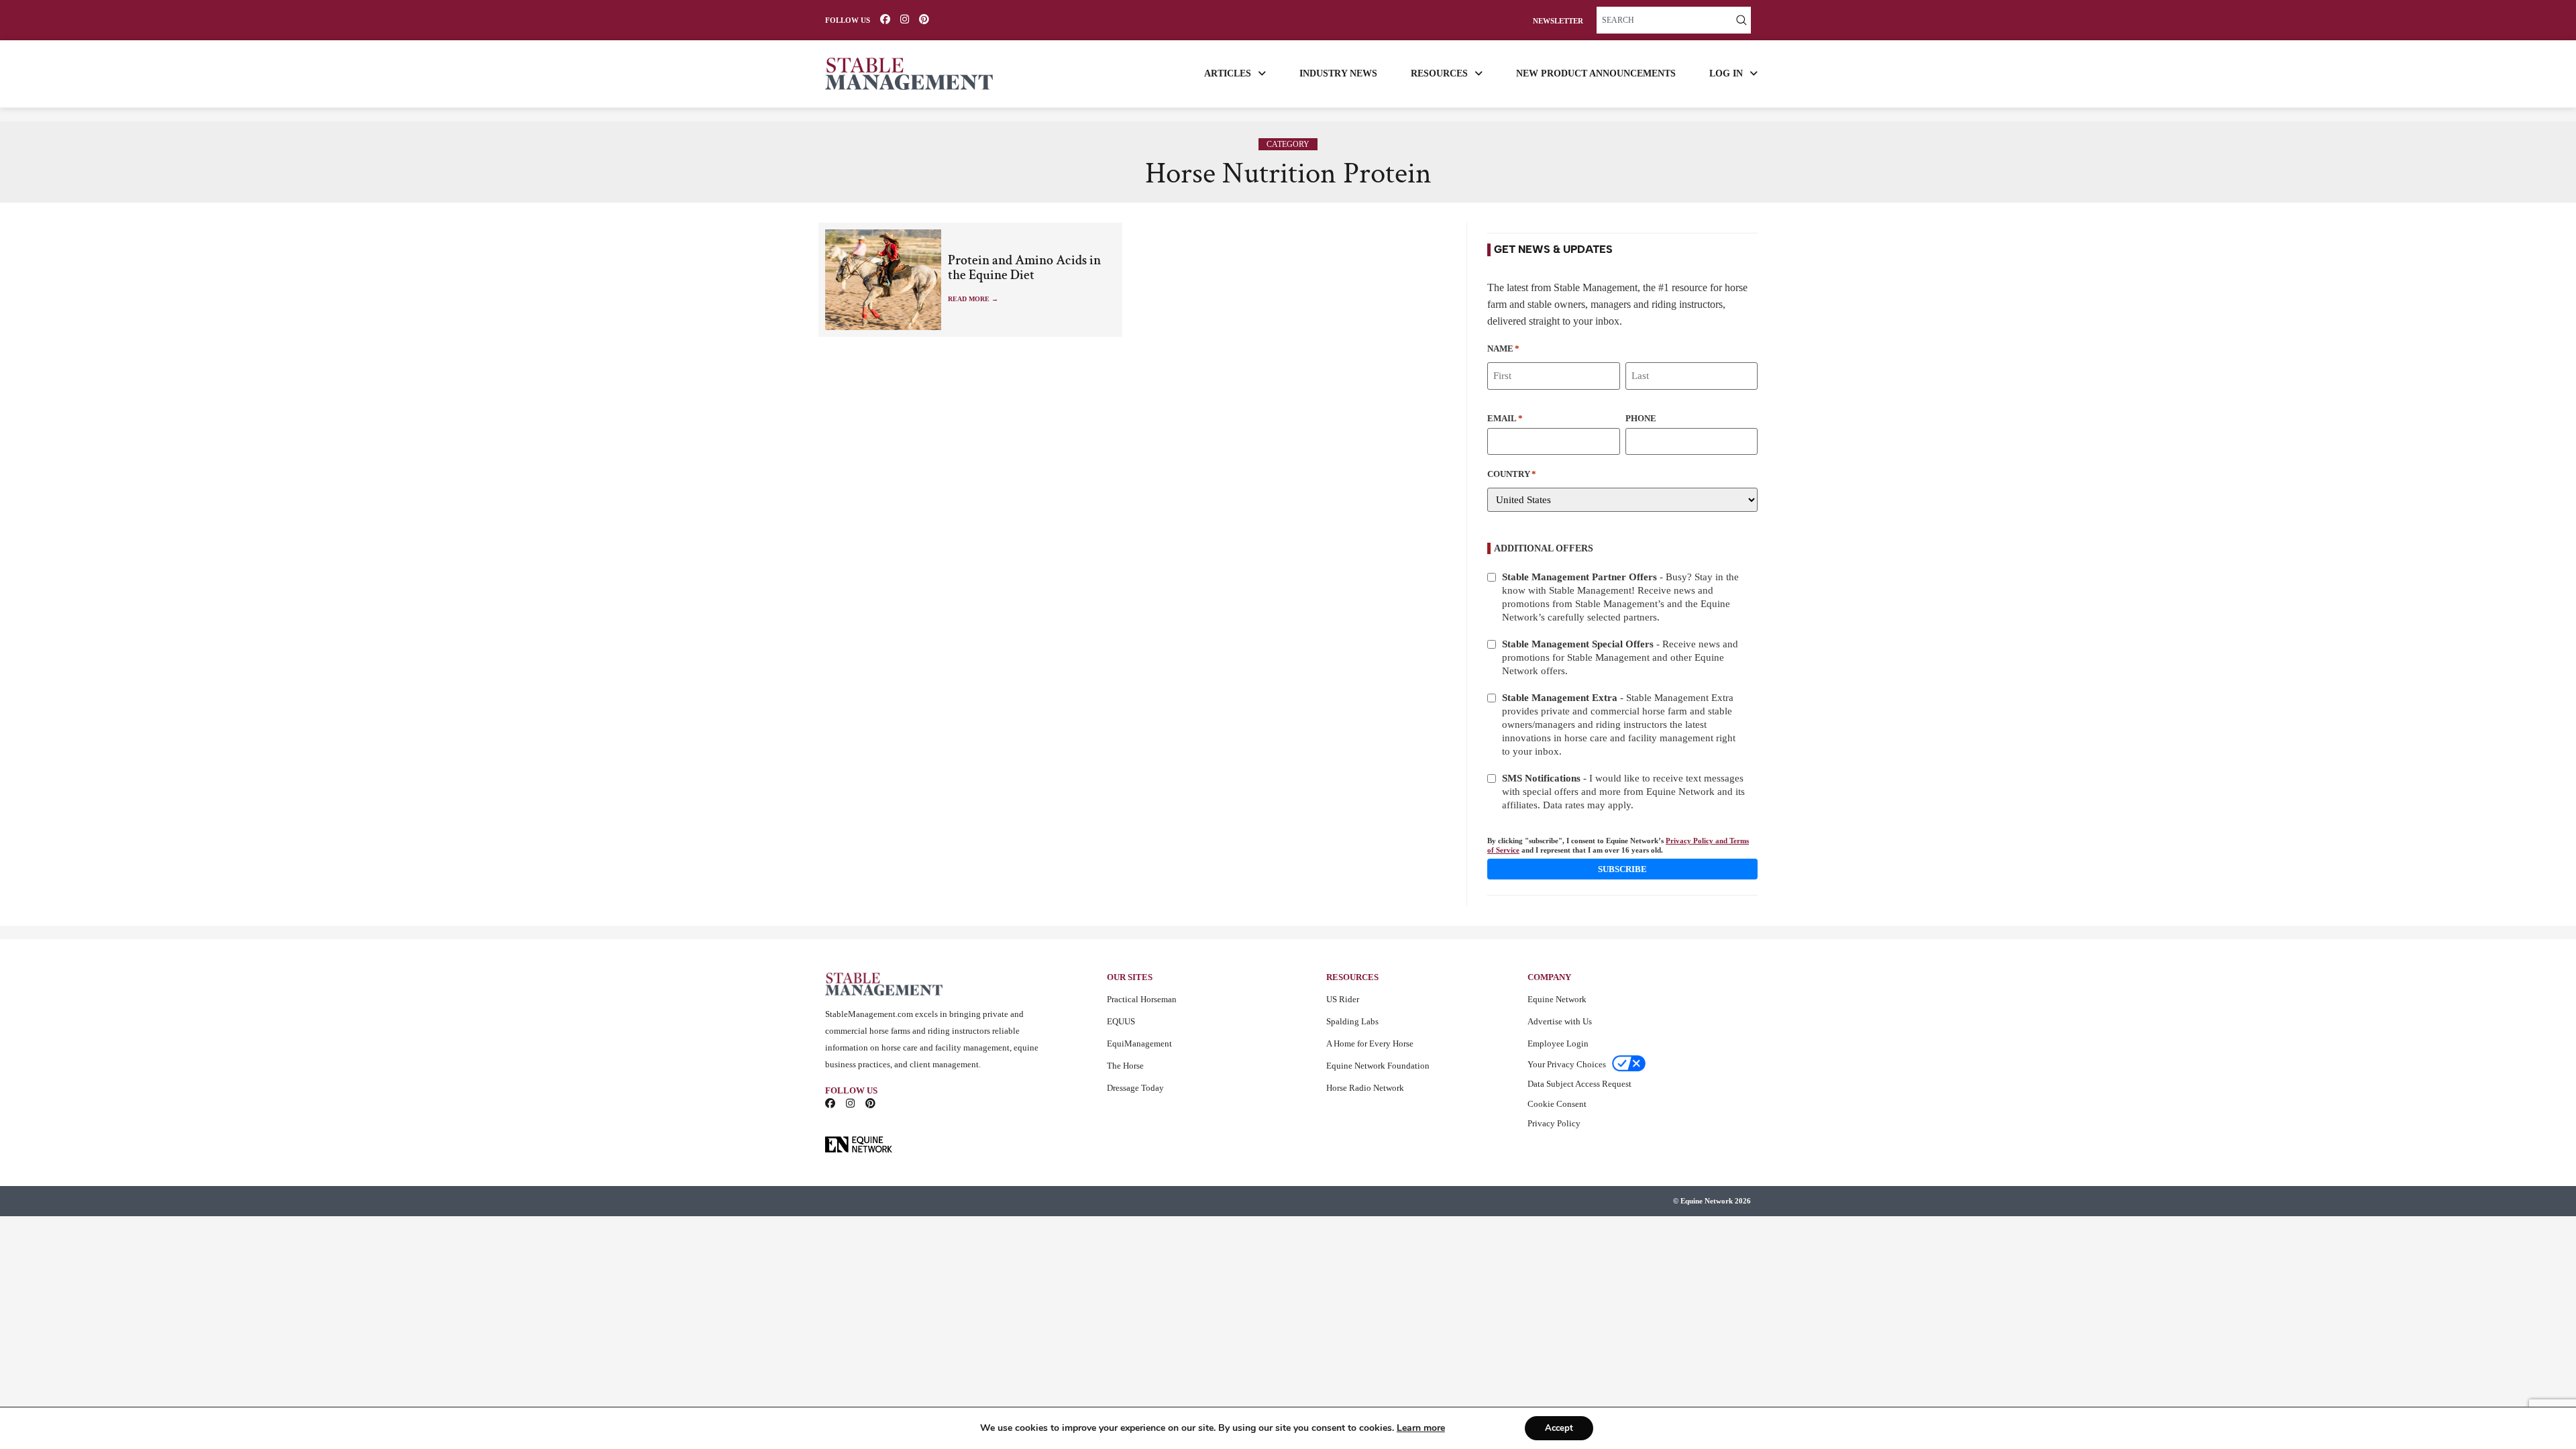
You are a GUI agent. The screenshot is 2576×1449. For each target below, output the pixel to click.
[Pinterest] (924, 19)
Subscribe (1622, 869)
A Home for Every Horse (1370, 1043)
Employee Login (1558, 1043)
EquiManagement (1139, 1043)
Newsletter (1558, 21)
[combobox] (1664, 20)
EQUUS (1121, 1021)
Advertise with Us (1560, 1021)
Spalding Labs (1352, 1021)
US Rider (1343, 999)
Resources (1439, 73)
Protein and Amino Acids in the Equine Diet (1024, 268)
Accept (1559, 1428)
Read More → (973, 299)
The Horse (1125, 1066)
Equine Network (1557, 999)
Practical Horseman (1142, 999)
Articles (1228, 73)
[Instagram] (905, 19)
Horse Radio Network (1365, 1088)
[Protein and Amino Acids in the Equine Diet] (883, 280)
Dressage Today (1135, 1088)
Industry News (1338, 73)
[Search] (1741, 20)
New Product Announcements (1596, 73)
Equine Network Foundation (1378, 1066)
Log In (1726, 73)
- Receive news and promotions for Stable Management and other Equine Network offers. (1620, 657)
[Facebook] (885, 19)
